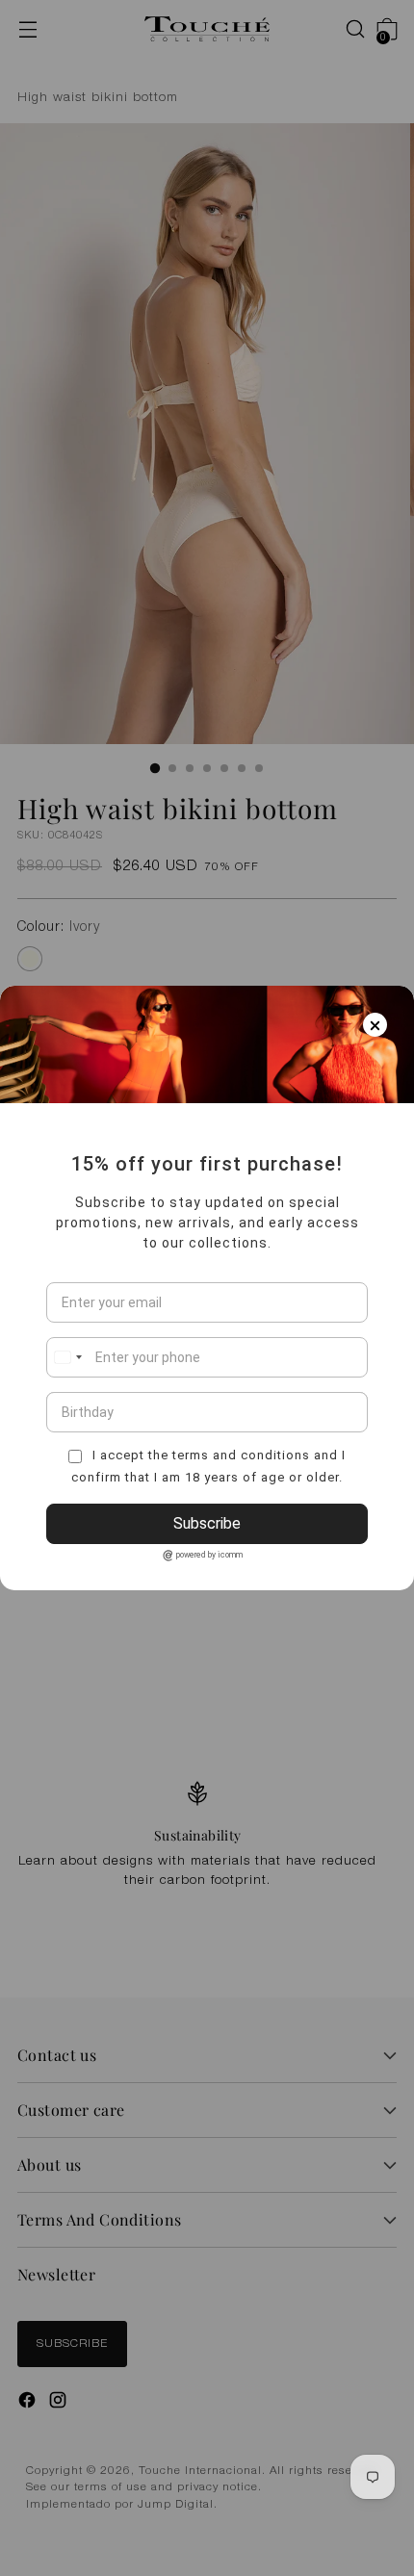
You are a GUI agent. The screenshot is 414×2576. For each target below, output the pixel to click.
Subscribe (207, 1523)
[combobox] (67, 1357)
